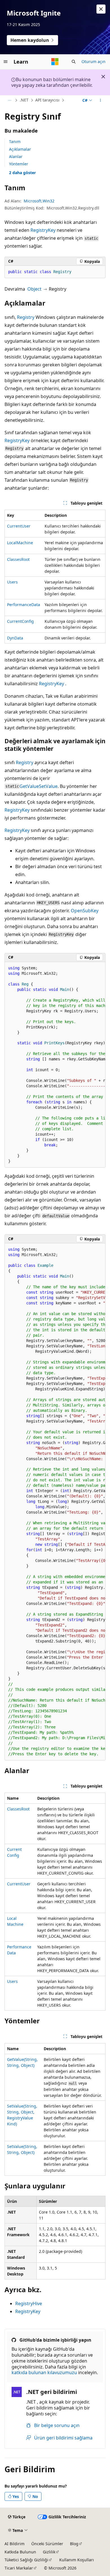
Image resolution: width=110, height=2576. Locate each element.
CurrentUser (19, 526)
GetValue (29, 786)
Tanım (15, 141)
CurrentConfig (20, 621)
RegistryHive (29, 2303)
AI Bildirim (15, 2544)
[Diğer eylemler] (101, 100)
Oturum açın (93, 61)
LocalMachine (20, 543)
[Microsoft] (55, 62)
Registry (26, 317)
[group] (55, 1065)
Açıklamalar (20, 149)
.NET (24, 100)
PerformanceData (24, 605)
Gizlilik (49, 2552)
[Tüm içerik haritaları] (9, 100)
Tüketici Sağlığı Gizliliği (26, 2560)
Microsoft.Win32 (39, 201)
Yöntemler (19, 164)
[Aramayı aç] (74, 62)
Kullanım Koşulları (77, 2560)
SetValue (48, 786)
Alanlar (16, 156)
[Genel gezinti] (6, 62)
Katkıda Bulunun (20, 2552)
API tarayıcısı (47, 100)
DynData (15, 638)
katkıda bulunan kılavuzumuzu (44, 2372)
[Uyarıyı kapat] (101, 9)
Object (34, 289)
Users (12, 582)
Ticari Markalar (19, 2568)
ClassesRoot (18, 559)
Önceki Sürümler (47, 2544)
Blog (74, 2544)
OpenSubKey (85, 911)
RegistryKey (43, 230)
